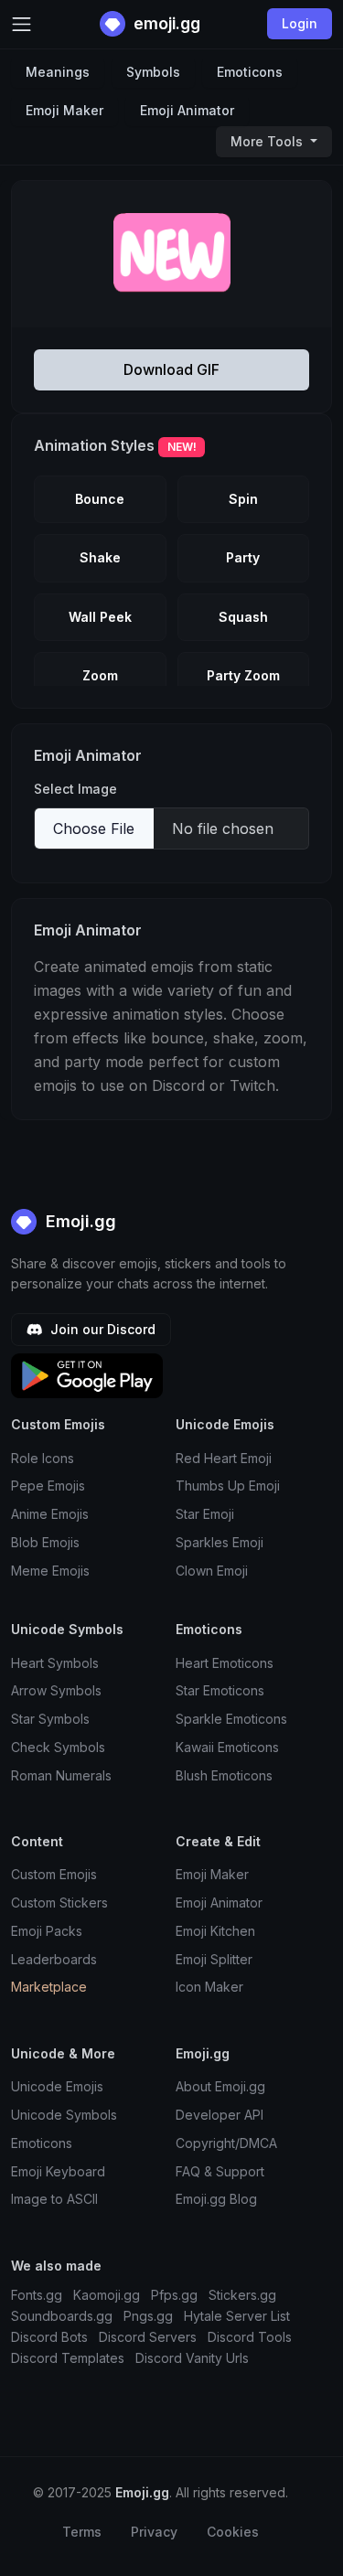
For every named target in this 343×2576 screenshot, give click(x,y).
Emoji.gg (79, 1221)
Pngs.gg (148, 2316)
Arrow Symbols (56, 1690)
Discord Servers (148, 2337)
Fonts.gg (37, 2295)
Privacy (154, 2532)
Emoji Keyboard (58, 2171)
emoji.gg (165, 23)
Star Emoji (205, 1514)
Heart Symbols (55, 1663)
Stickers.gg (242, 2295)
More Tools (268, 141)
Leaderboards (54, 1959)
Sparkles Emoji (220, 1542)
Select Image (75, 789)
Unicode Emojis (57, 2086)
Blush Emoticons (224, 1775)
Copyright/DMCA (226, 2143)
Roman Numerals (61, 1775)
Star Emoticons (220, 1690)
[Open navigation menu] (21, 24)
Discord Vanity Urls (192, 2358)
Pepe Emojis (48, 1486)
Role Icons (43, 1458)
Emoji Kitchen (215, 1931)
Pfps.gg (174, 2295)
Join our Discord (101, 1329)
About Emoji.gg (220, 2086)
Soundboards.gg (62, 2316)
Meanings (58, 72)
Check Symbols (58, 1747)
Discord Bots (49, 2337)
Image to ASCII (54, 2199)
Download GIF (171, 369)
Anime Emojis (50, 1514)
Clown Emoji (212, 1571)
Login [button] (300, 23)
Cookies (233, 2532)
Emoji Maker (64, 110)
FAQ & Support (220, 2171)
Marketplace (49, 1987)
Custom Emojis (54, 1874)
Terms (82, 2532)
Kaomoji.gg (107, 2295)
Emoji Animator (187, 110)
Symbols (153, 72)
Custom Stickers (59, 1903)
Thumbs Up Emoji (228, 1486)
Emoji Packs (47, 1931)
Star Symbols (50, 1719)
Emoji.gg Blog (216, 2199)
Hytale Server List (237, 2316)
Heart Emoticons (225, 1663)
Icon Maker (209, 1987)
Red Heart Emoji (224, 1458)
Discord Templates (68, 2358)
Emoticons (250, 72)
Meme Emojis (50, 1571)
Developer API (220, 2115)
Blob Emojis (45, 1542)
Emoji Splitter (214, 1959)
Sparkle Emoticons (231, 1719)
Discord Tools (250, 2337)
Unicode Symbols (64, 2115)
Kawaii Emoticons (227, 1747)
